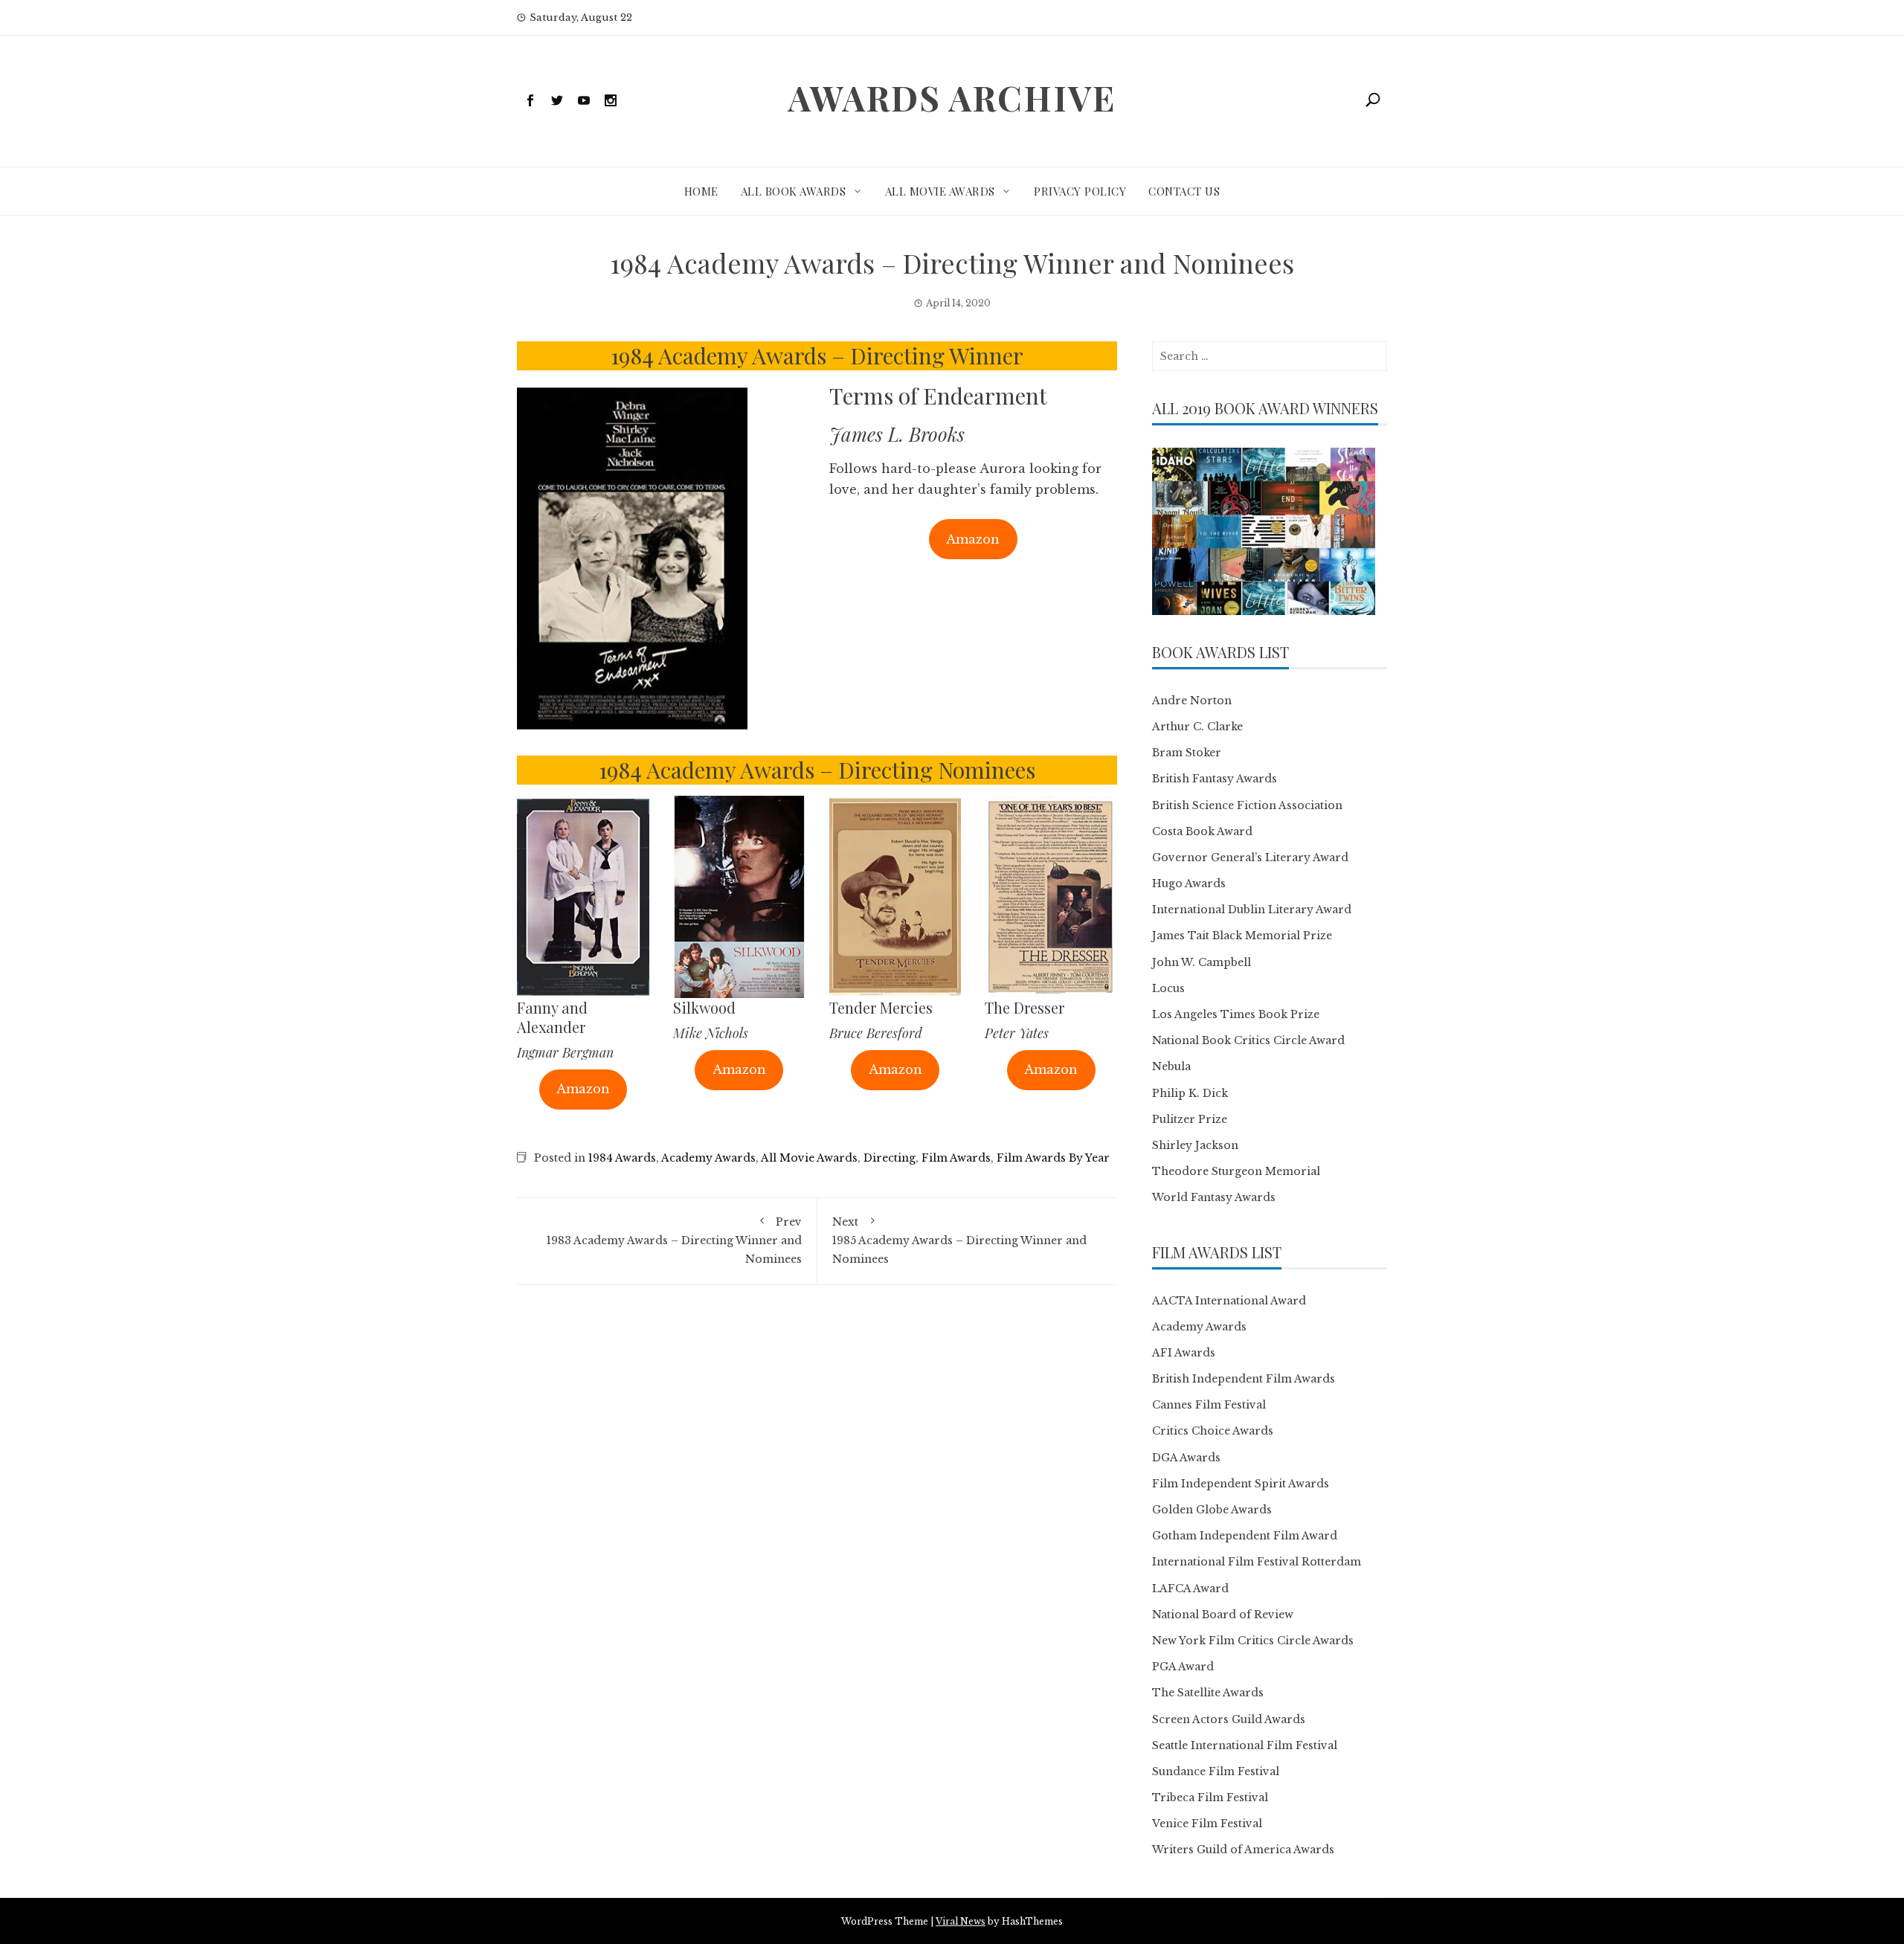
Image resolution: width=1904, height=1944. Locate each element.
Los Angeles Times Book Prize (1236, 1014)
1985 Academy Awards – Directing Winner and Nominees (959, 1240)
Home (701, 191)
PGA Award (1183, 1667)
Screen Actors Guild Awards (1229, 1719)
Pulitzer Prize (1190, 1119)
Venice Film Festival (1207, 1824)
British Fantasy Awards (1215, 779)
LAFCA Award (1190, 1589)
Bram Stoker (1187, 753)
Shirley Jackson (1195, 1145)
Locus (1168, 988)
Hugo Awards (1189, 884)
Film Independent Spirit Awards (1241, 1484)
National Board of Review (1223, 1615)
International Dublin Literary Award (1252, 910)
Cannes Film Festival (1209, 1405)
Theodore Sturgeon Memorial (1236, 1171)
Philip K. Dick (1190, 1093)
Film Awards (956, 1158)
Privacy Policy (1080, 191)
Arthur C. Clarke (1197, 727)
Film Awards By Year (1053, 1158)
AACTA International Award (1229, 1301)
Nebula (1171, 1066)
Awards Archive (952, 97)
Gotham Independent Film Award (1245, 1536)
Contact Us (1184, 191)
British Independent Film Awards (1244, 1379)
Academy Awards (708, 1158)
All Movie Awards (940, 191)
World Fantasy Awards (1214, 1197)
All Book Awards (794, 191)
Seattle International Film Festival (1245, 1745)
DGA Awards (1186, 1458)
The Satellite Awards (1208, 1693)
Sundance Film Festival (1216, 1771)
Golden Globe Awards (1212, 1510)
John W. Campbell (1202, 962)
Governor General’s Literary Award (1250, 857)
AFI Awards (1184, 1353)
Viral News (961, 1921)
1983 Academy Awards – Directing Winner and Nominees (674, 1240)
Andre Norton (1192, 701)
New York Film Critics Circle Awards (1253, 1641)
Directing (890, 1158)
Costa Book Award (1202, 831)
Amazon (973, 539)
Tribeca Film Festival (1210, 1797)
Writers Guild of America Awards (1243, 1850)
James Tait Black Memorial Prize (1242, 936)
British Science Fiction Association (1247, 805)
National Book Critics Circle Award (1248, 1040)
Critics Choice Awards (1213, 1431)
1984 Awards (622, 1158)
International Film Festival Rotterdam (1257, 1562)
